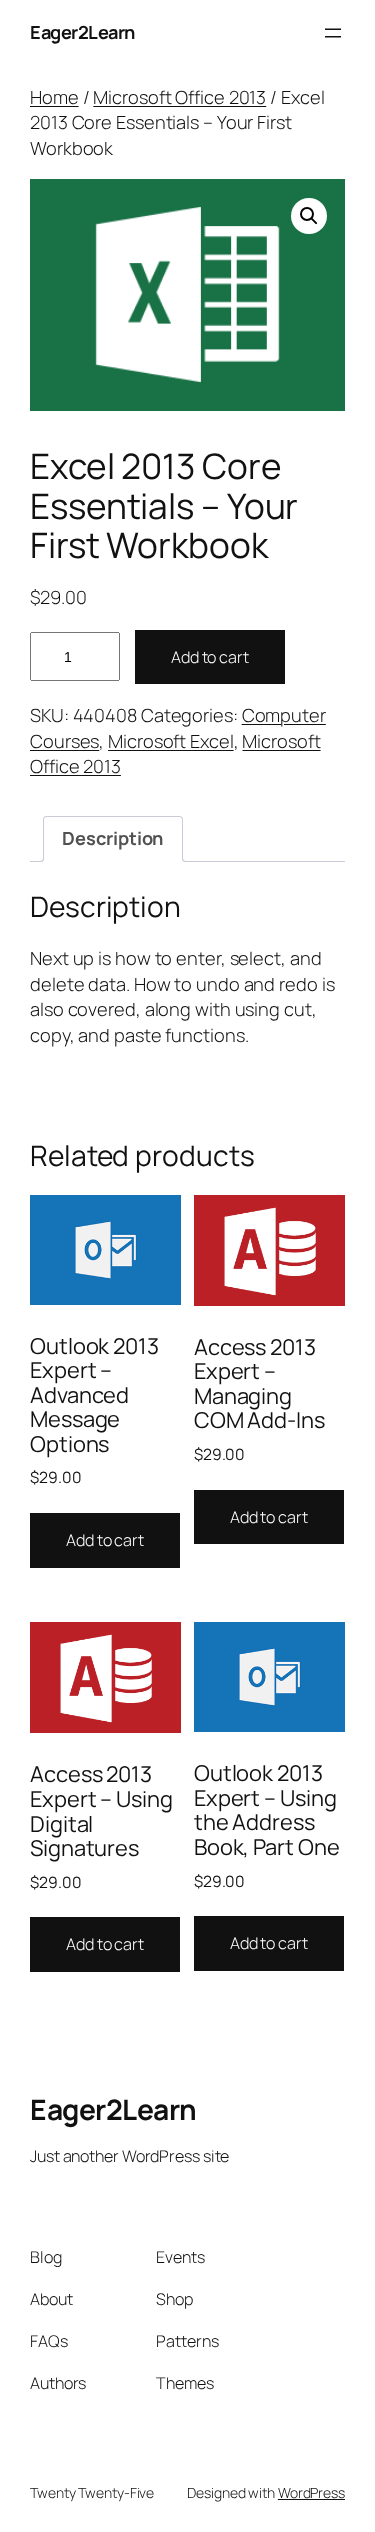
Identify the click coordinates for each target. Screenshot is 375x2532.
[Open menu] (333, 33)
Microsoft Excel (171, 741)
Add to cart (210, 657)
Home (54, 97)
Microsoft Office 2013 (179, 97)
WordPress (311, 2492)
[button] (309, 216)
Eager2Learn (82, 32)
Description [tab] (112, 838)
